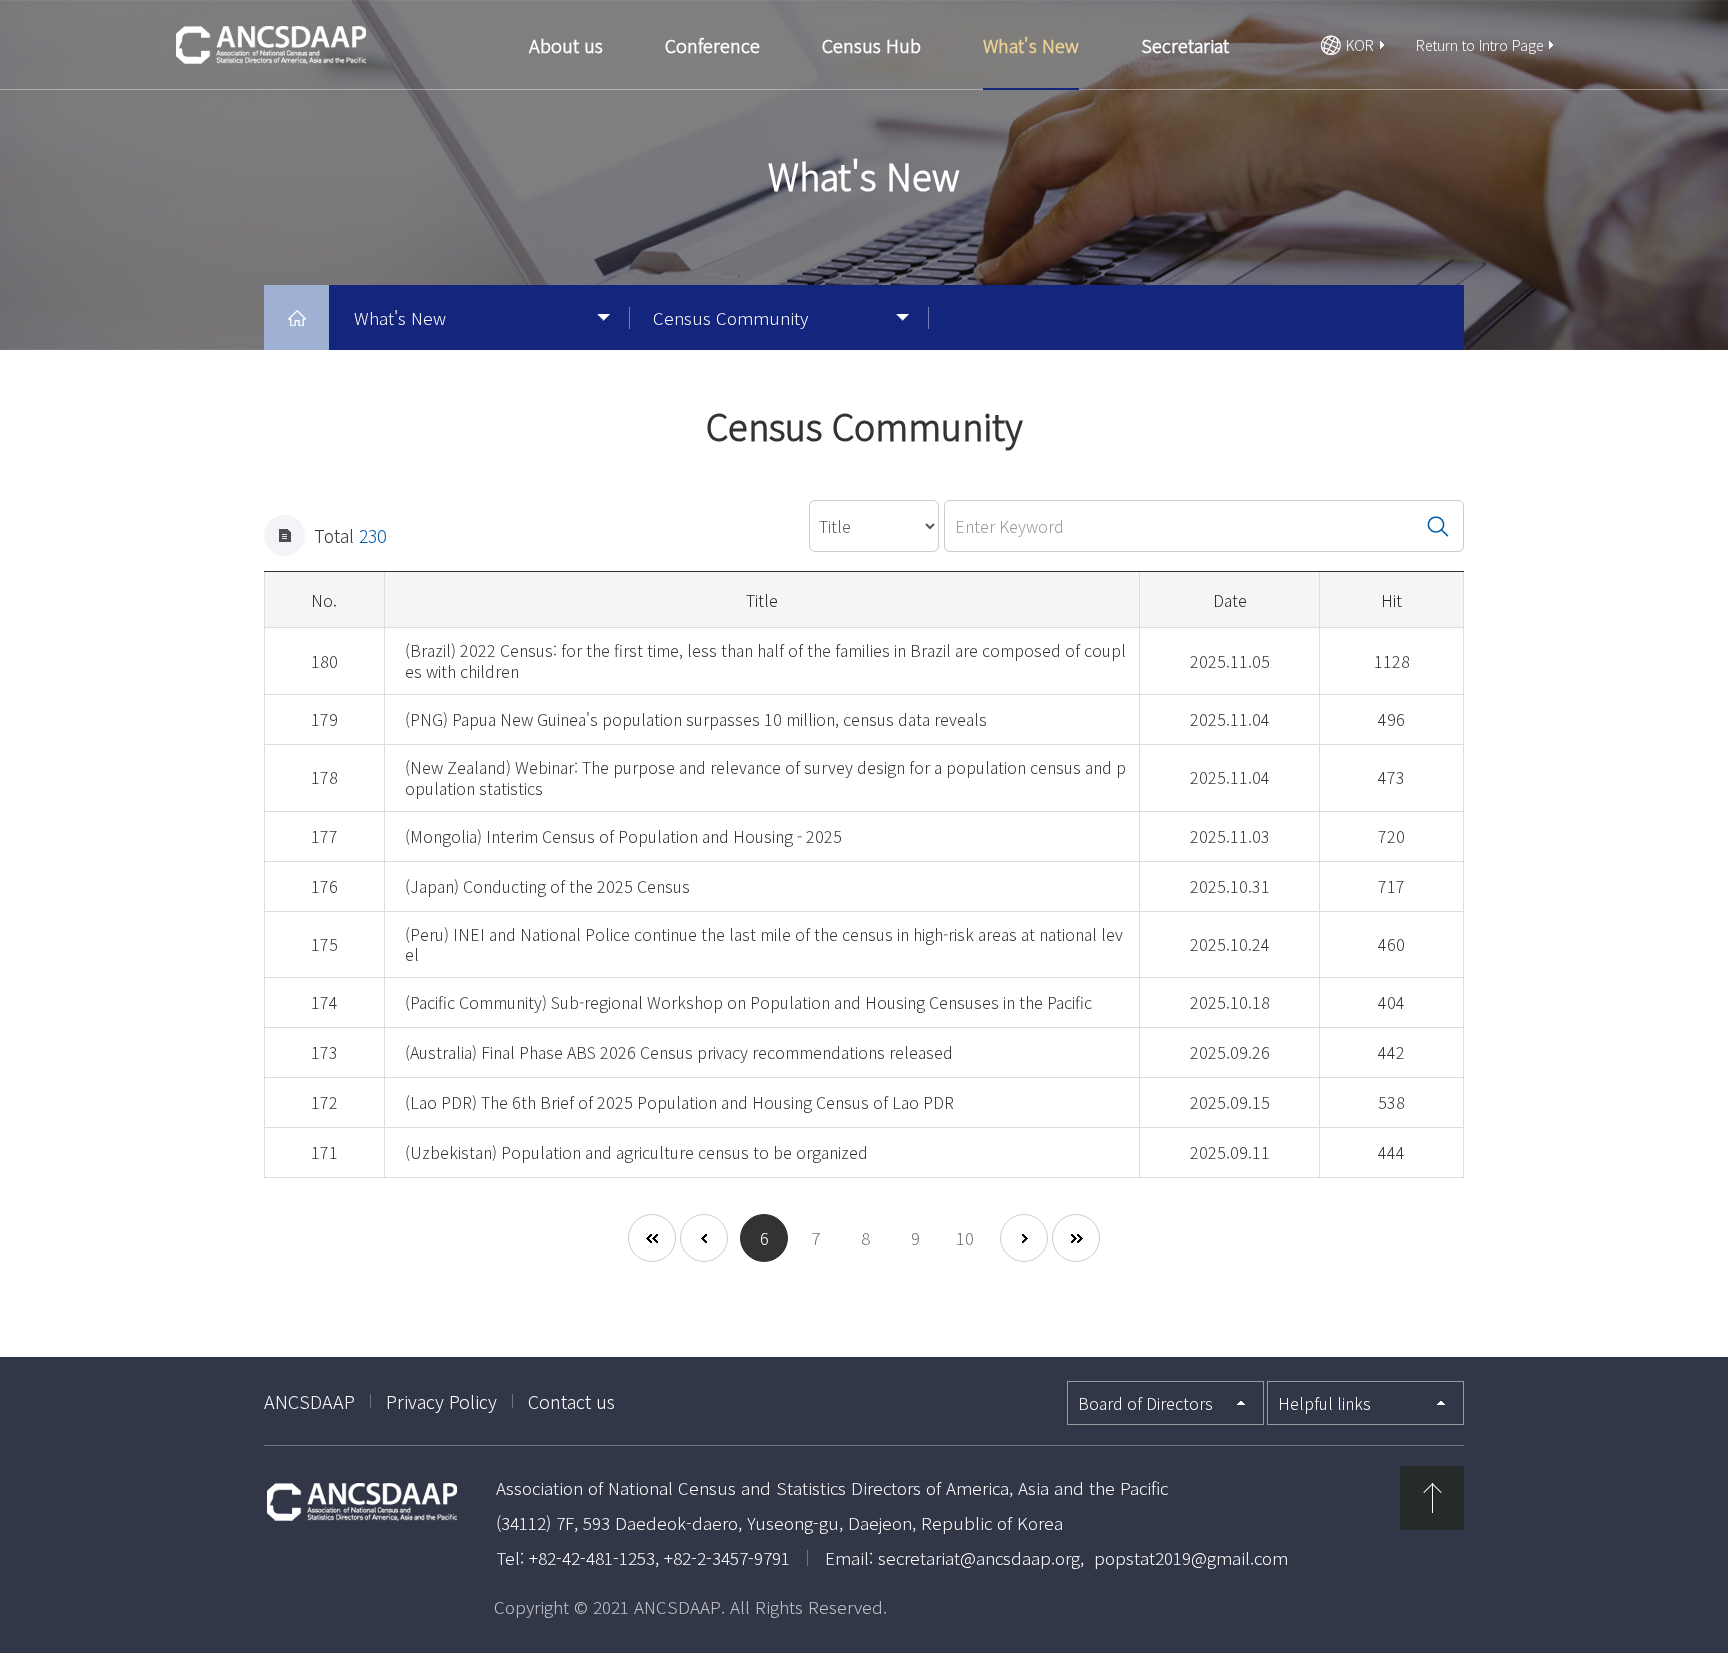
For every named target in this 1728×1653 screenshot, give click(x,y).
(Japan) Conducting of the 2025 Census (547, 886)
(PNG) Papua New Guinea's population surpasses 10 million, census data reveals (696, 719)
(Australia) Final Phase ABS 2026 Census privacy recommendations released (679, 1052)
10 (965, 1237)
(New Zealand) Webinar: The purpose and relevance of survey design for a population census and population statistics (765, 777)
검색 (1438, 526)
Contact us (571, 1401)
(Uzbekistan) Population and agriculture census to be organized (636, 1152)
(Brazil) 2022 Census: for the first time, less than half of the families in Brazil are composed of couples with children (765, 660)
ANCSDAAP (309, 1401)
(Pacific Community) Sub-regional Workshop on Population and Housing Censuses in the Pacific (748, 1002)
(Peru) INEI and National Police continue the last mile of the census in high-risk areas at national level (764, 944)
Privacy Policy (441, 1401)
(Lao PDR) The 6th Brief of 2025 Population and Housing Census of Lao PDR (679, 1102)
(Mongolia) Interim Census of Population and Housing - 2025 (623, 836)
